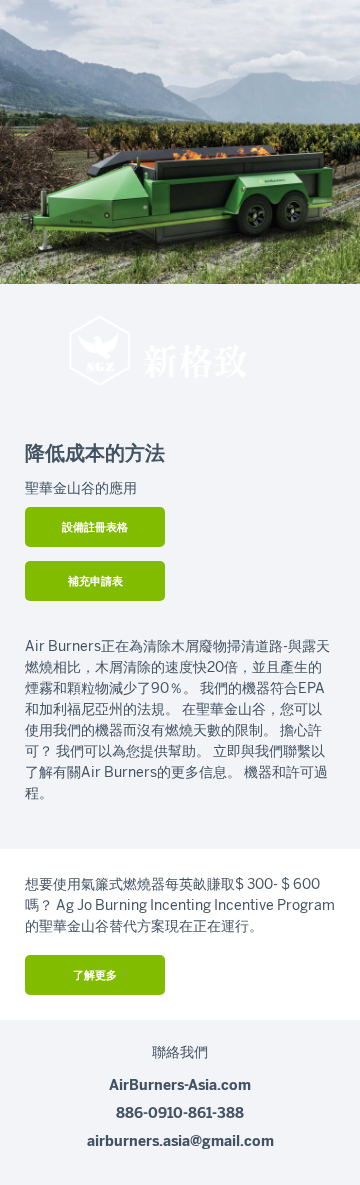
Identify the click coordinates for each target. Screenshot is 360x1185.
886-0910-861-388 (180, 1113)
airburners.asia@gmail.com (180, 1141)
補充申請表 (95, 581)
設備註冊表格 (95, 527)
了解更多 (95, 975)
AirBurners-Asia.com (180, 1085)
